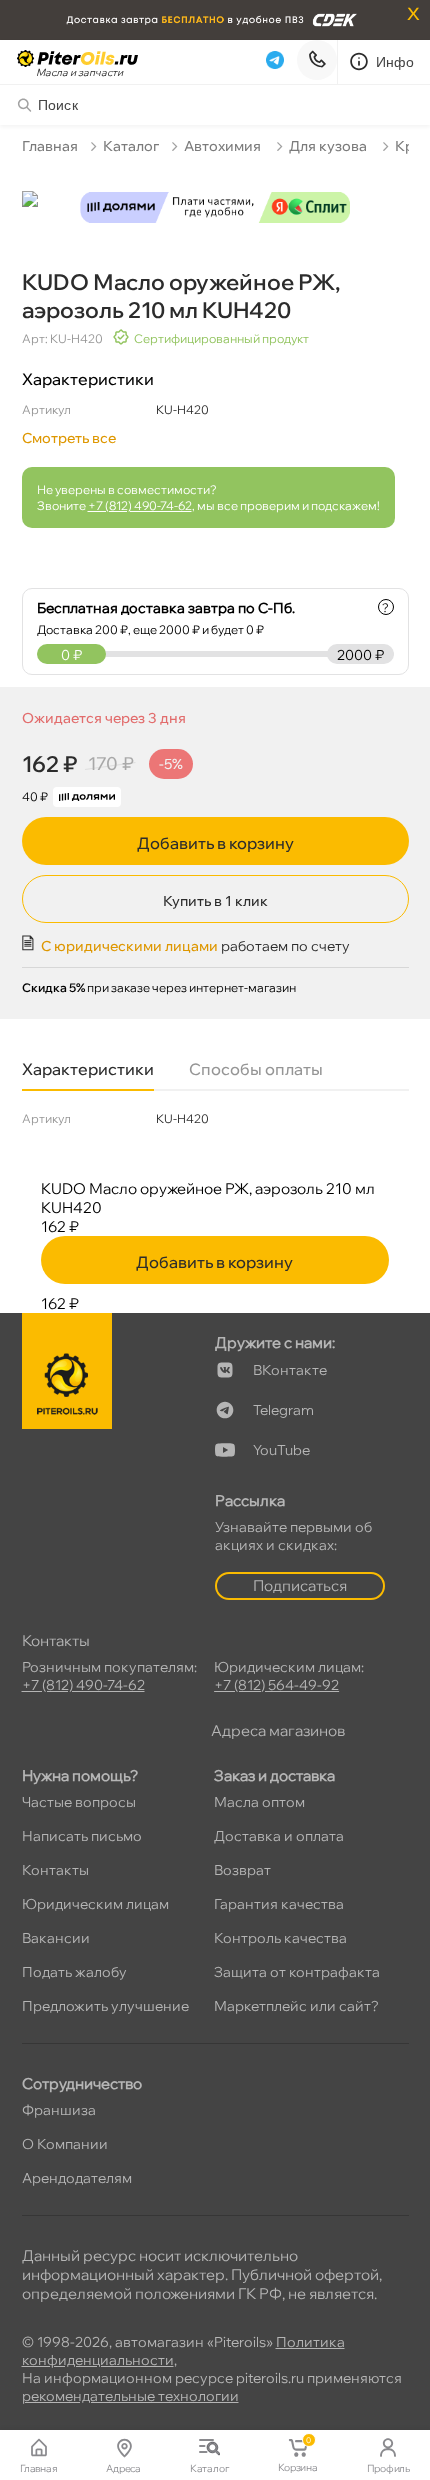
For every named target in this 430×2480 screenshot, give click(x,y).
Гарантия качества (279, 1904)
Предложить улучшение (105, 2006)
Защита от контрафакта (297, 1972)
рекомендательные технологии (130, 2396)
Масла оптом (259, 1802)
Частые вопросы (79, 1802)
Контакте (290, 1370)
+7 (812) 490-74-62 (140, 505)
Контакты (55, 1870)
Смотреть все (69, 438)
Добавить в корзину (215, 843)
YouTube (281, 1450)
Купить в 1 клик (215, 901)
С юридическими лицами (129, 946)
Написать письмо (82, 1836)
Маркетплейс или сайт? (296, 2006)
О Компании (65, 2144)
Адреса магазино (278, 1730)
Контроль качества (280, 1938)
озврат (242, 1870)
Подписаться (300, 1585)
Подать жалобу (74, 1972)
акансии (56, 1938)
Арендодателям (77, 2178)
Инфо (395, 62)
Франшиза (59, 2110)
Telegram (283, 1410)
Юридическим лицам (95, 1904)
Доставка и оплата (279, 1836)
